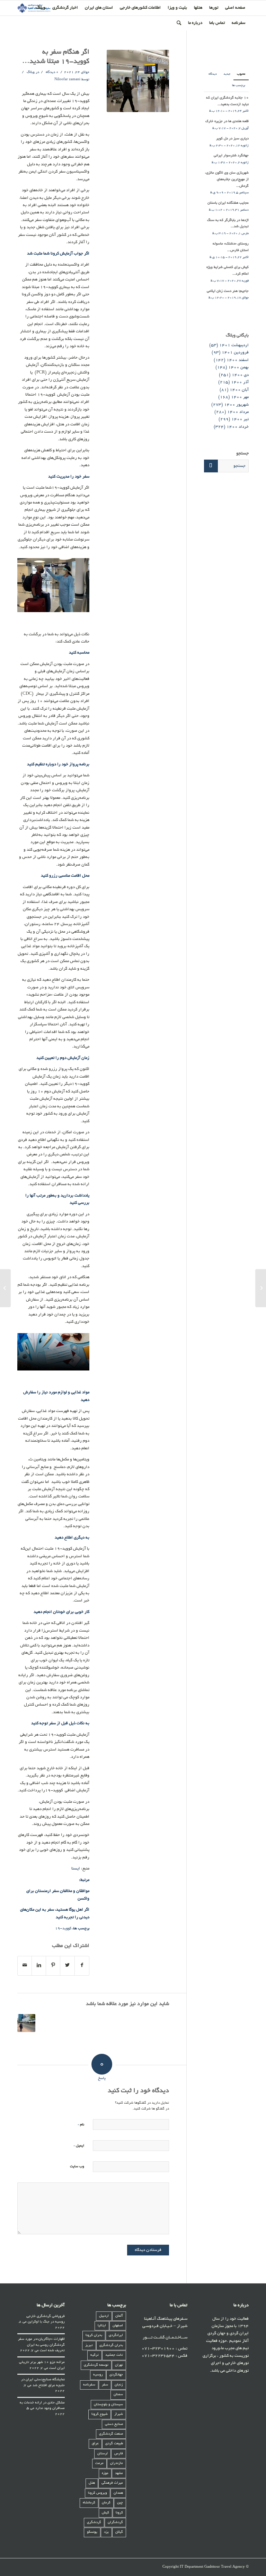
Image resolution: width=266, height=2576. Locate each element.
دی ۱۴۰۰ (240, 375)
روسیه (98, 2375)
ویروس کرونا (97, 2493)
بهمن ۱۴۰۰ (238, 367)
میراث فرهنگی (112, 2483)
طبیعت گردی (114, 2444)
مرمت (99, 2463)
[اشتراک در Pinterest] (53, 1966)
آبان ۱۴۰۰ (239, 390)
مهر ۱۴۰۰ (240, 397)
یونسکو (92, 2532)
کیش (105, 2513)
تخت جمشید (114, 2355)
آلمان (119, 2316)
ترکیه (95, 2355)
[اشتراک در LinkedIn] (39, 1966)
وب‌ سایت (77, 2167)
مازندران (117, 2463)
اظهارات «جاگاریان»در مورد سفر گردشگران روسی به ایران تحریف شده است (41, 2345)
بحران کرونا (94, 2335)
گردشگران (115, 2523)
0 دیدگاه (52, 72)
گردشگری (94, 2523)
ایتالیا (102, 2326)
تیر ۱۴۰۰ (240, 419)
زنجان (119, 2385)
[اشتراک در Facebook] (82, 1966)
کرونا (119, 2513)
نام (81, 2125)
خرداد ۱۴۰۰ (238, 427)
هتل (92, 2483)
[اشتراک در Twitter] (67, 1966)
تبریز (89, 2346)
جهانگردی (116, 2375)
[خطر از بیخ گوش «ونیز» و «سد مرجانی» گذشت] (261, 1288)
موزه (105, 2473)
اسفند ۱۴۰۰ (238, 360)
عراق (95, 2444)
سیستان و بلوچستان (108, 2405)
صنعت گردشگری (111, 2434)
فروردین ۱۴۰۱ (235, 353)
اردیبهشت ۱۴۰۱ (234, 345)
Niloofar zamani (67, 80)
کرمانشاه (89, 2503)
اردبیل (104, 2316)
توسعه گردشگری (96, 2365)
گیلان (119, 2532)
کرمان (106, 2503)
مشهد (119, 2473)
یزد (106, 2532)
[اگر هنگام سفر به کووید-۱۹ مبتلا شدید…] (138, 81)
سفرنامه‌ (89, 2385)
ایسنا (76, 1869)
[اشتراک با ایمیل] (25, 1966)
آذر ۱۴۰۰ (240, 382)
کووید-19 (63, 1929)
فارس (119, 2454)
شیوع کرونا (100, 2414)
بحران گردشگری (111, 2346)
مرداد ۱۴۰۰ (238, 412)
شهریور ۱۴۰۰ (236, 405)
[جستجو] (179, 23)
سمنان (118, 2395)
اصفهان (118, 2326)
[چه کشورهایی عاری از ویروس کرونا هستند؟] (26, 2023)
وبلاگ (31, 72)
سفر (105, 2385)
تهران (119, 2365)
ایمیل (79, 2146)
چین (120, 2503)
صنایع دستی (114, 2424)
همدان (118, 2493)
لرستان (103, 2454)
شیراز (119, 2414)
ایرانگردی (116, 2335)
